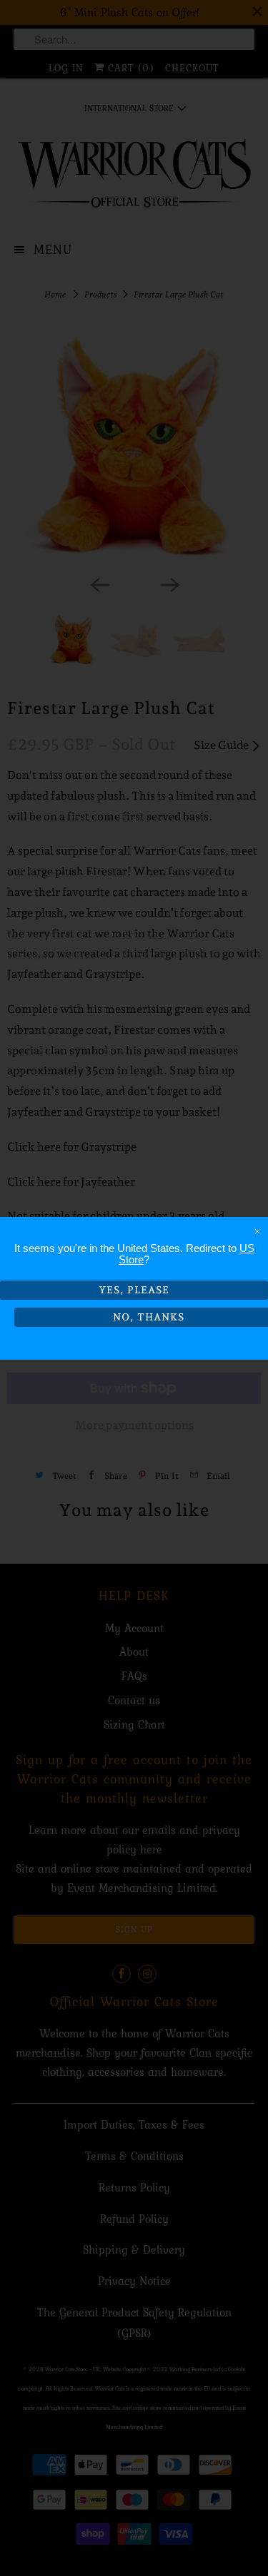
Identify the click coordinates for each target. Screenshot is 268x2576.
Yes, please (134, 1290)
